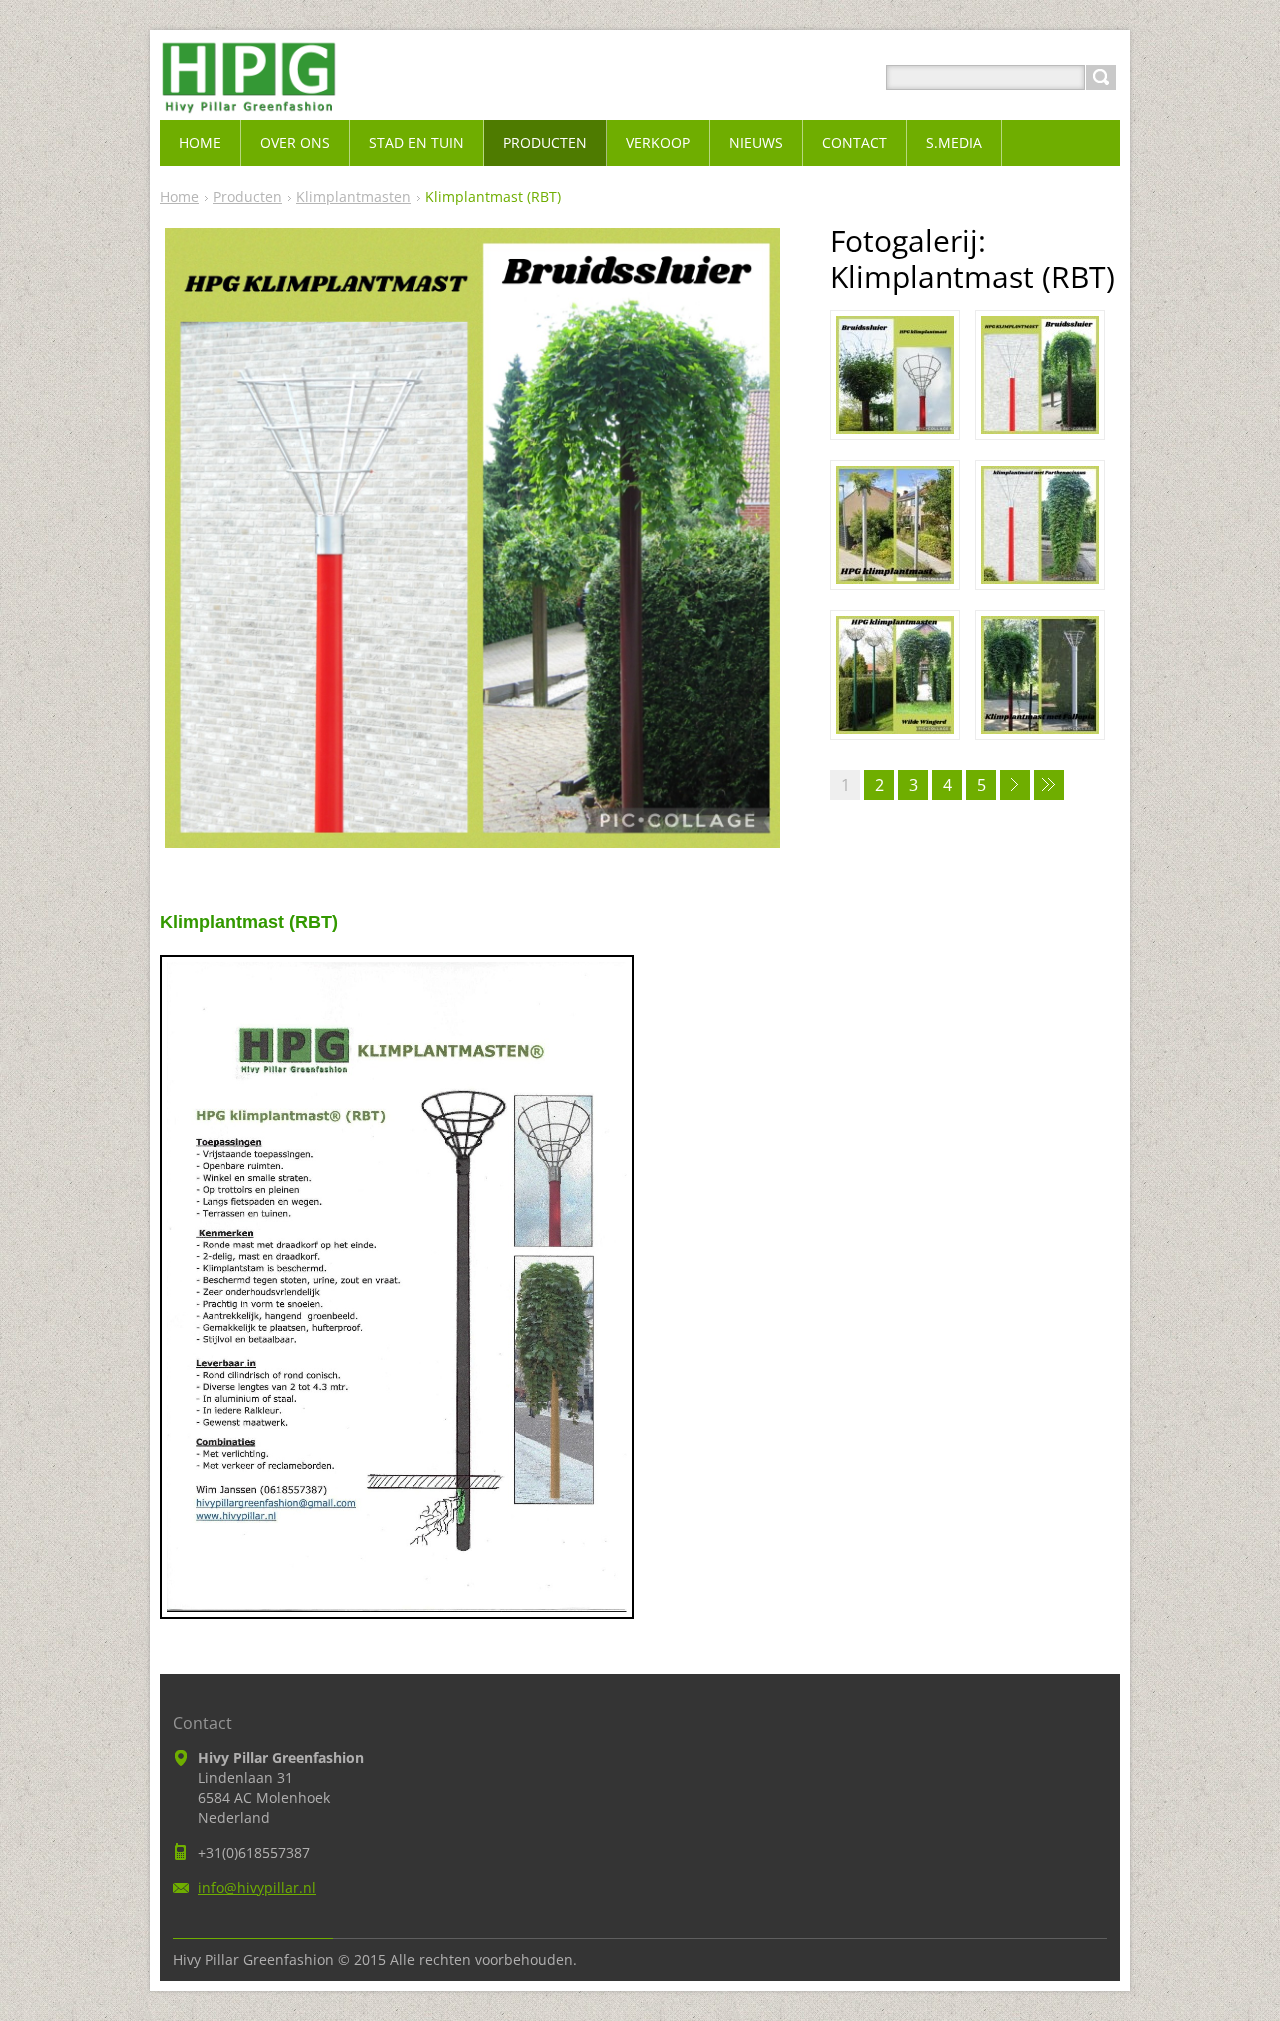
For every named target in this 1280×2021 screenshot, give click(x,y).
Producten (247, 196)
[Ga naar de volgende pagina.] (1015, 785)
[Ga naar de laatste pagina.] (1049, 785)
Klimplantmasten (353, 196)
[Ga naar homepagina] (249, 101)
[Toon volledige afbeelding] (895, 375)
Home (179, 196)
